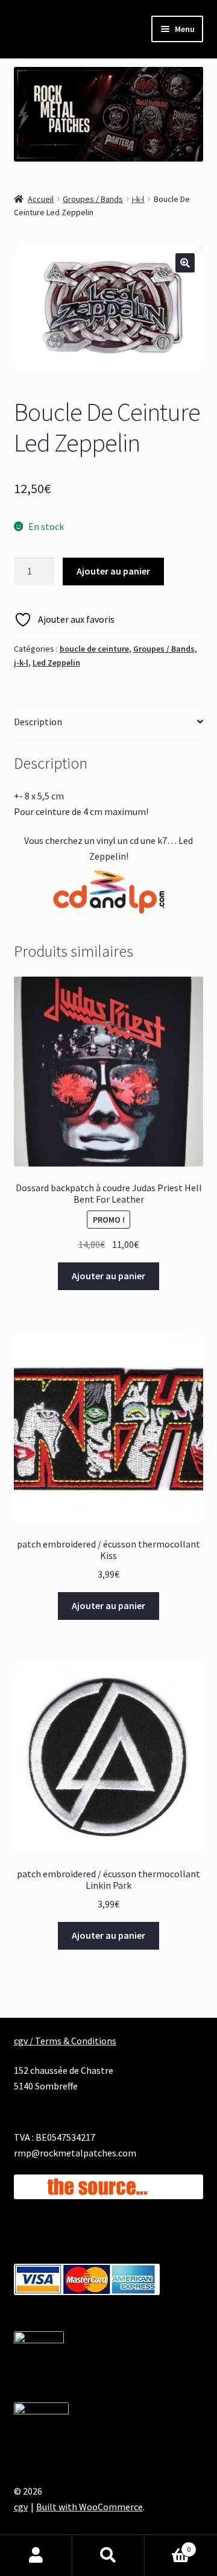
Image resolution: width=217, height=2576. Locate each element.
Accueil (41, 199)
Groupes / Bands (93, 199)
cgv (21, 2507)
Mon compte (36, 2556)
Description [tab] (38, 722)
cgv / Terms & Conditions (65, 2041)
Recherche (108, 2556)
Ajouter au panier (113, 571)
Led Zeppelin (56, 663)
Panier (168, 2545)
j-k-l (138, 199)
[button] (185, 263)
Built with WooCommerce (90, 2507)
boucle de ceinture (94, 649)
